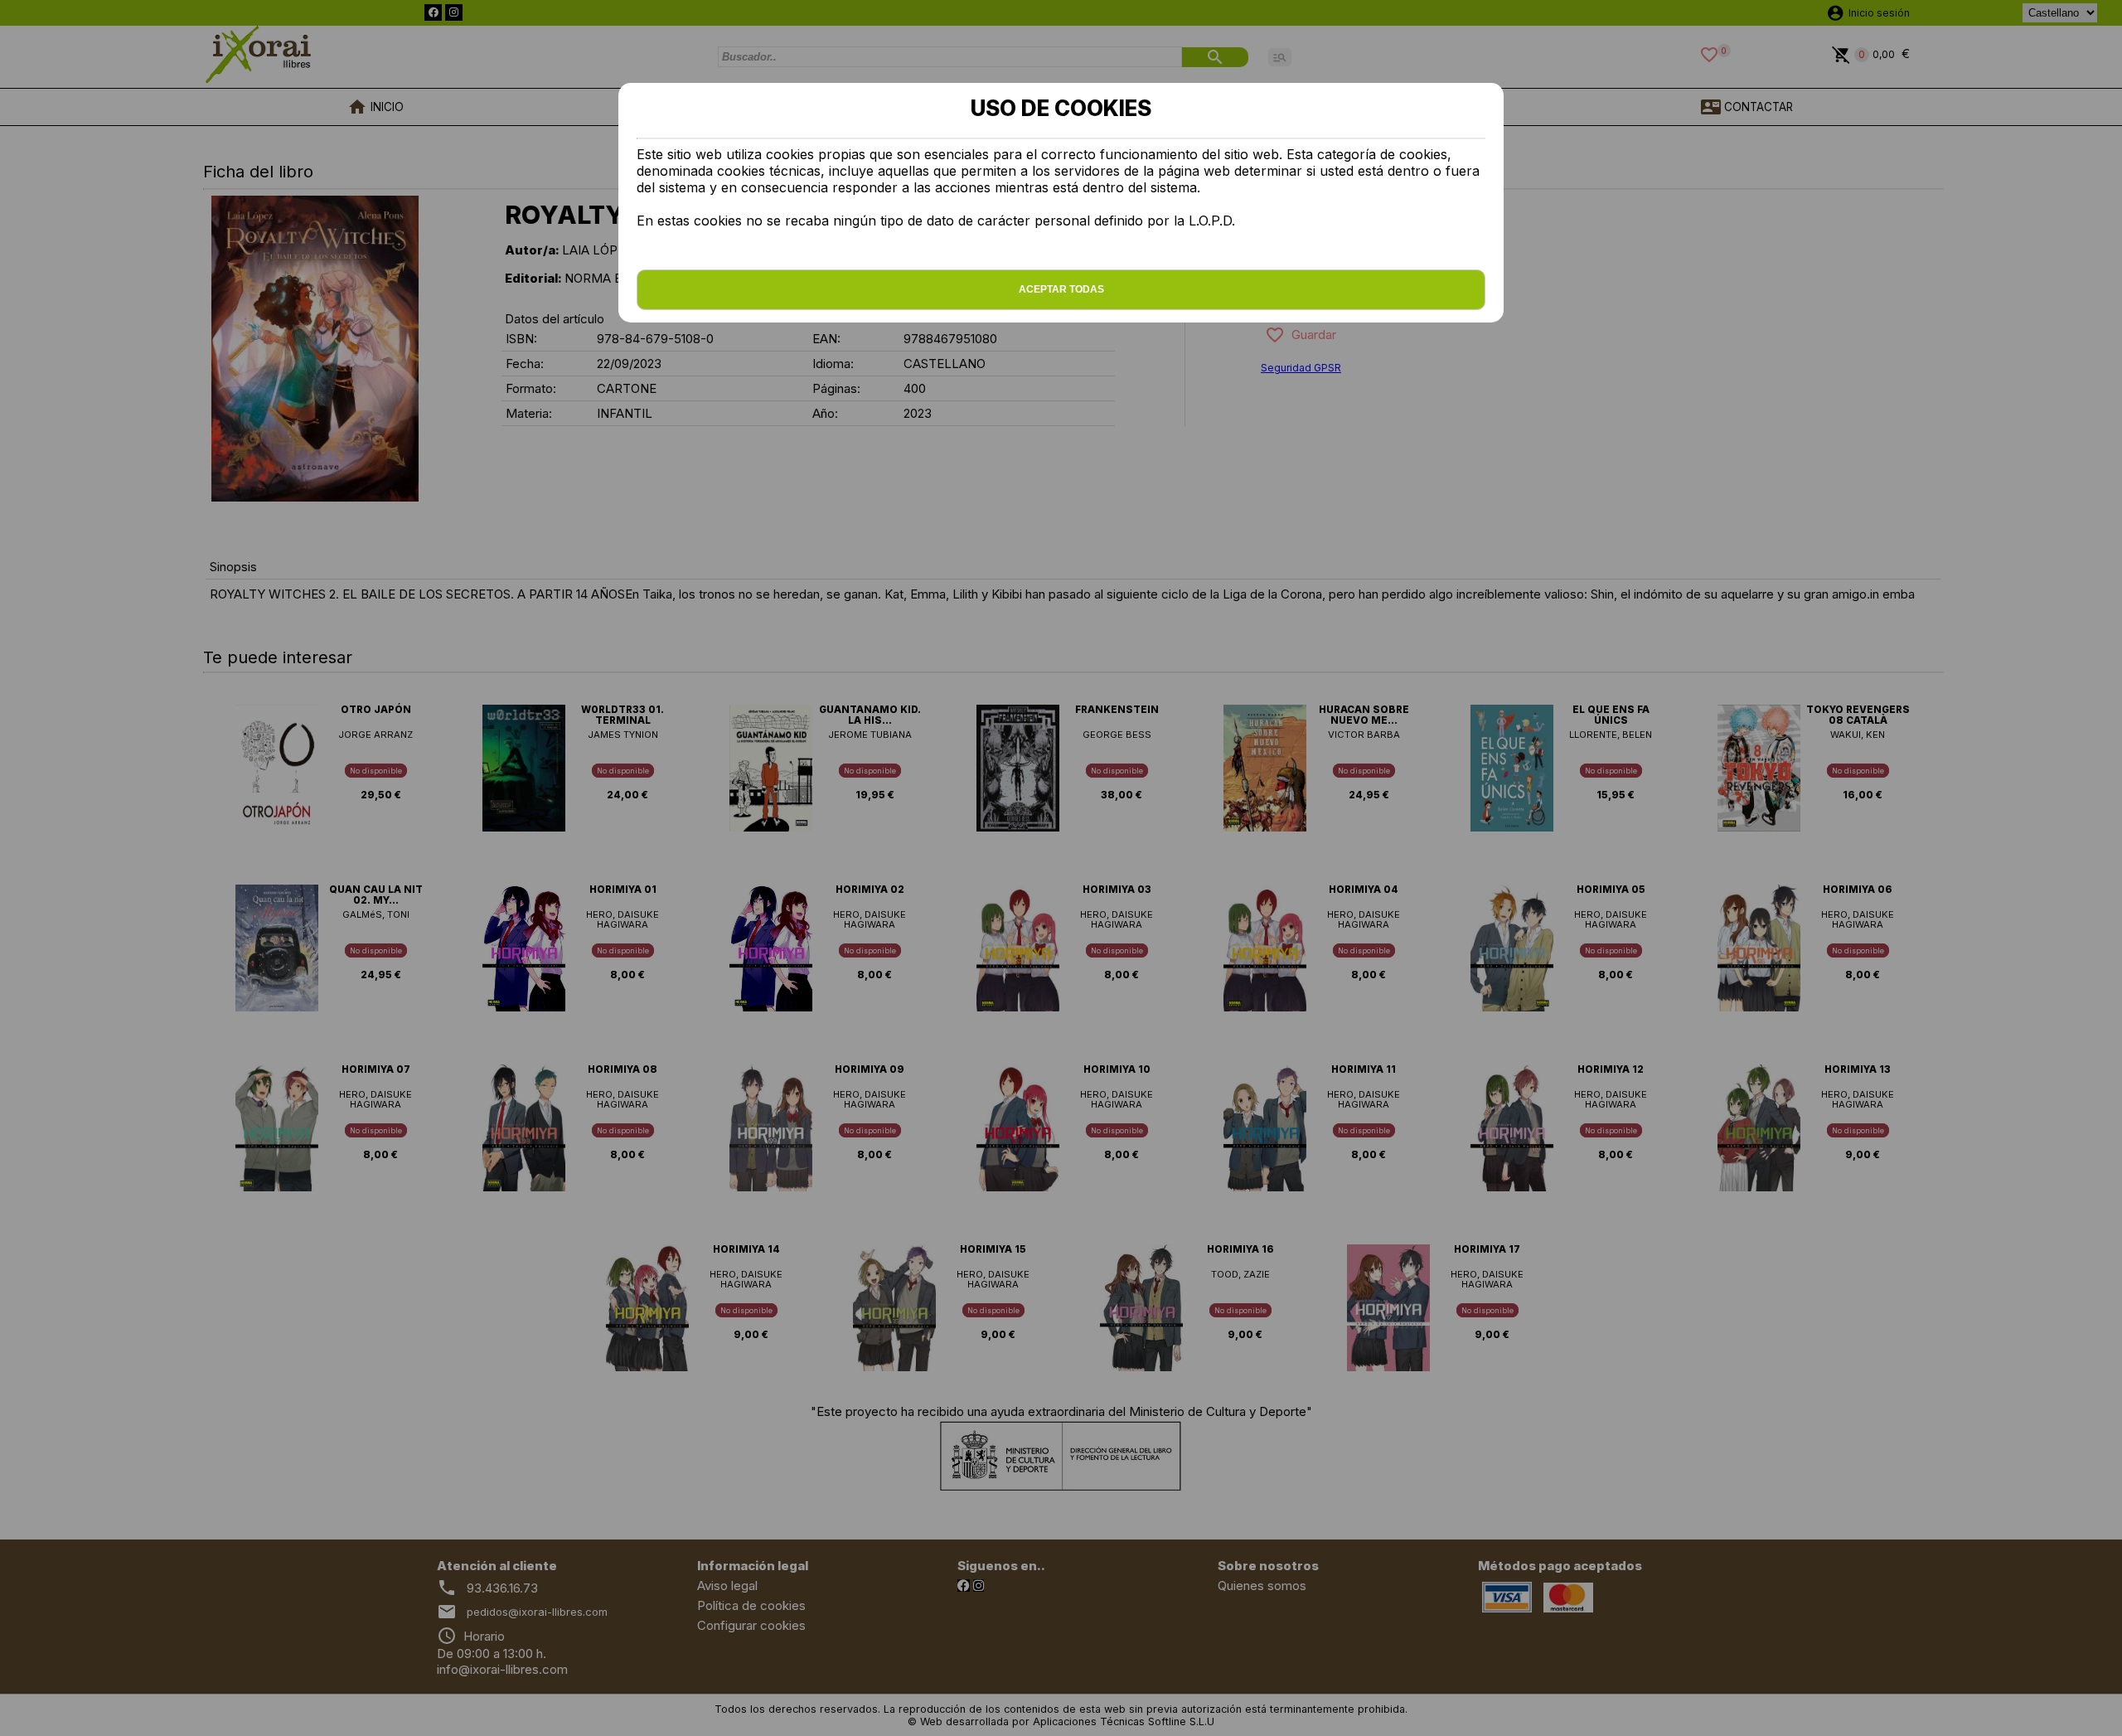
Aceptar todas (1061, 289)
